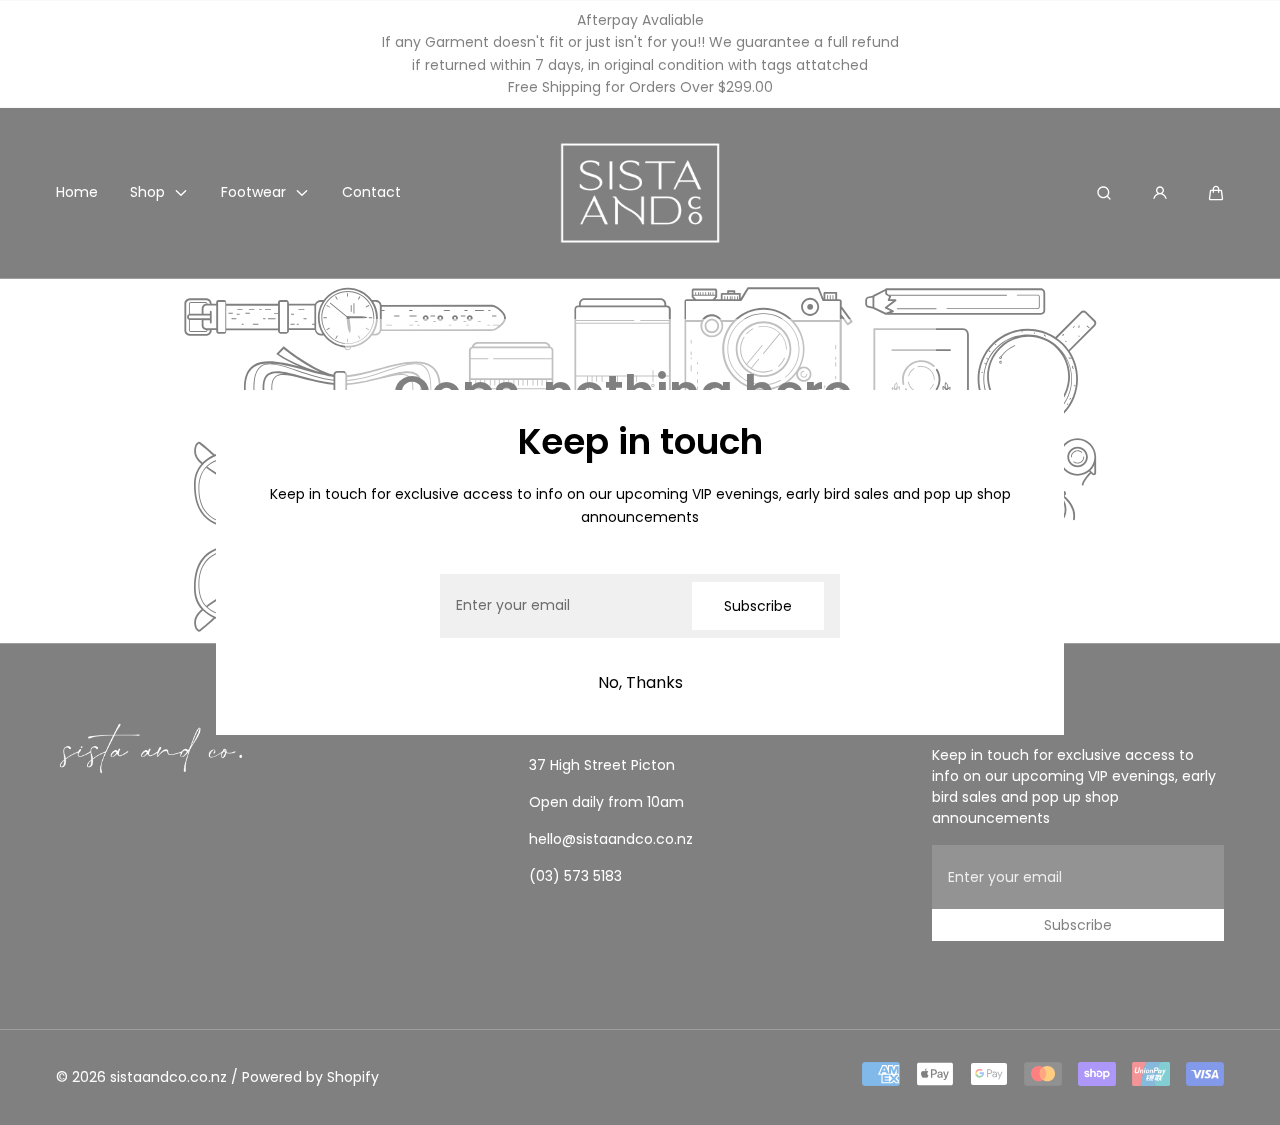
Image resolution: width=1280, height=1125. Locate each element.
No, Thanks (640, 682)
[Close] (256, 430)
